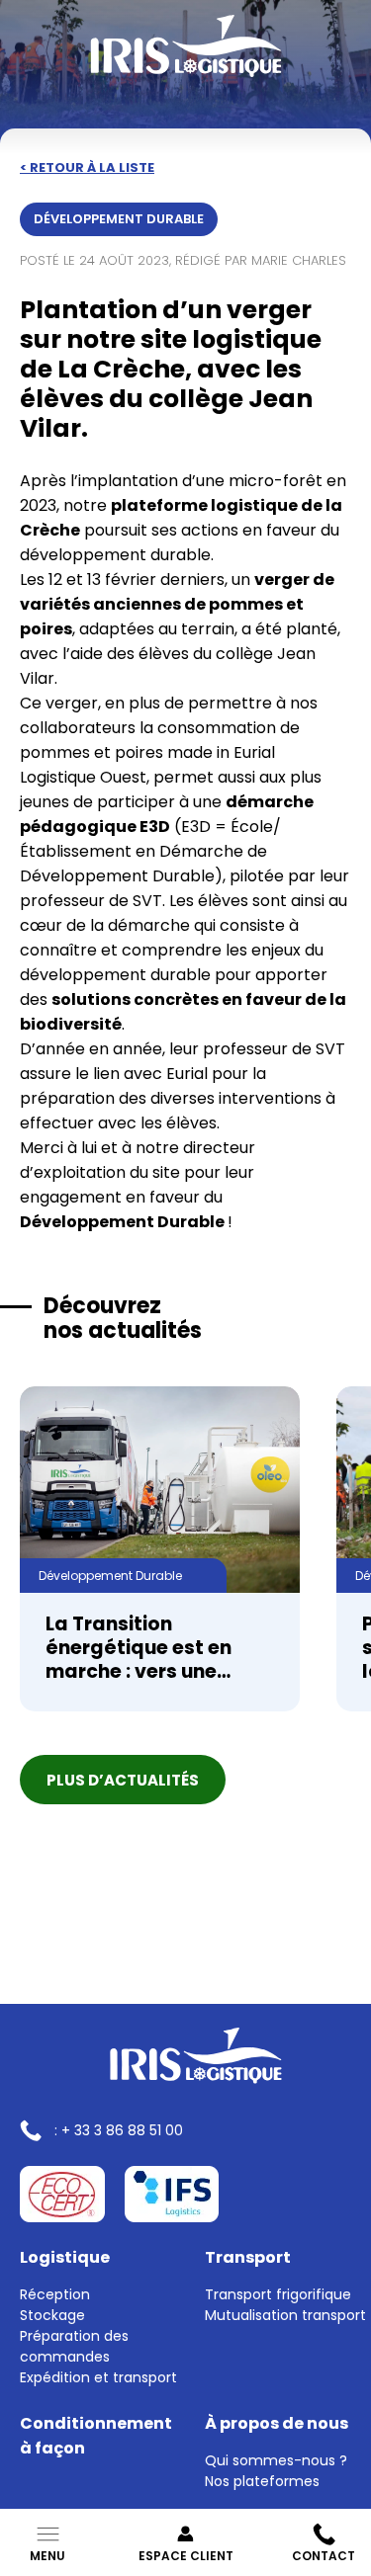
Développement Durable (119, 219)
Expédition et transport (98, 2377)
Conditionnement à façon (96, 2436)
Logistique (65, 2257)
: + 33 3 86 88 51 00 (119, 2130)
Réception (55, 2294)
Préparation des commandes (74, 2346)
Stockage (52, 2315)
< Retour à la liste (87, 167)
